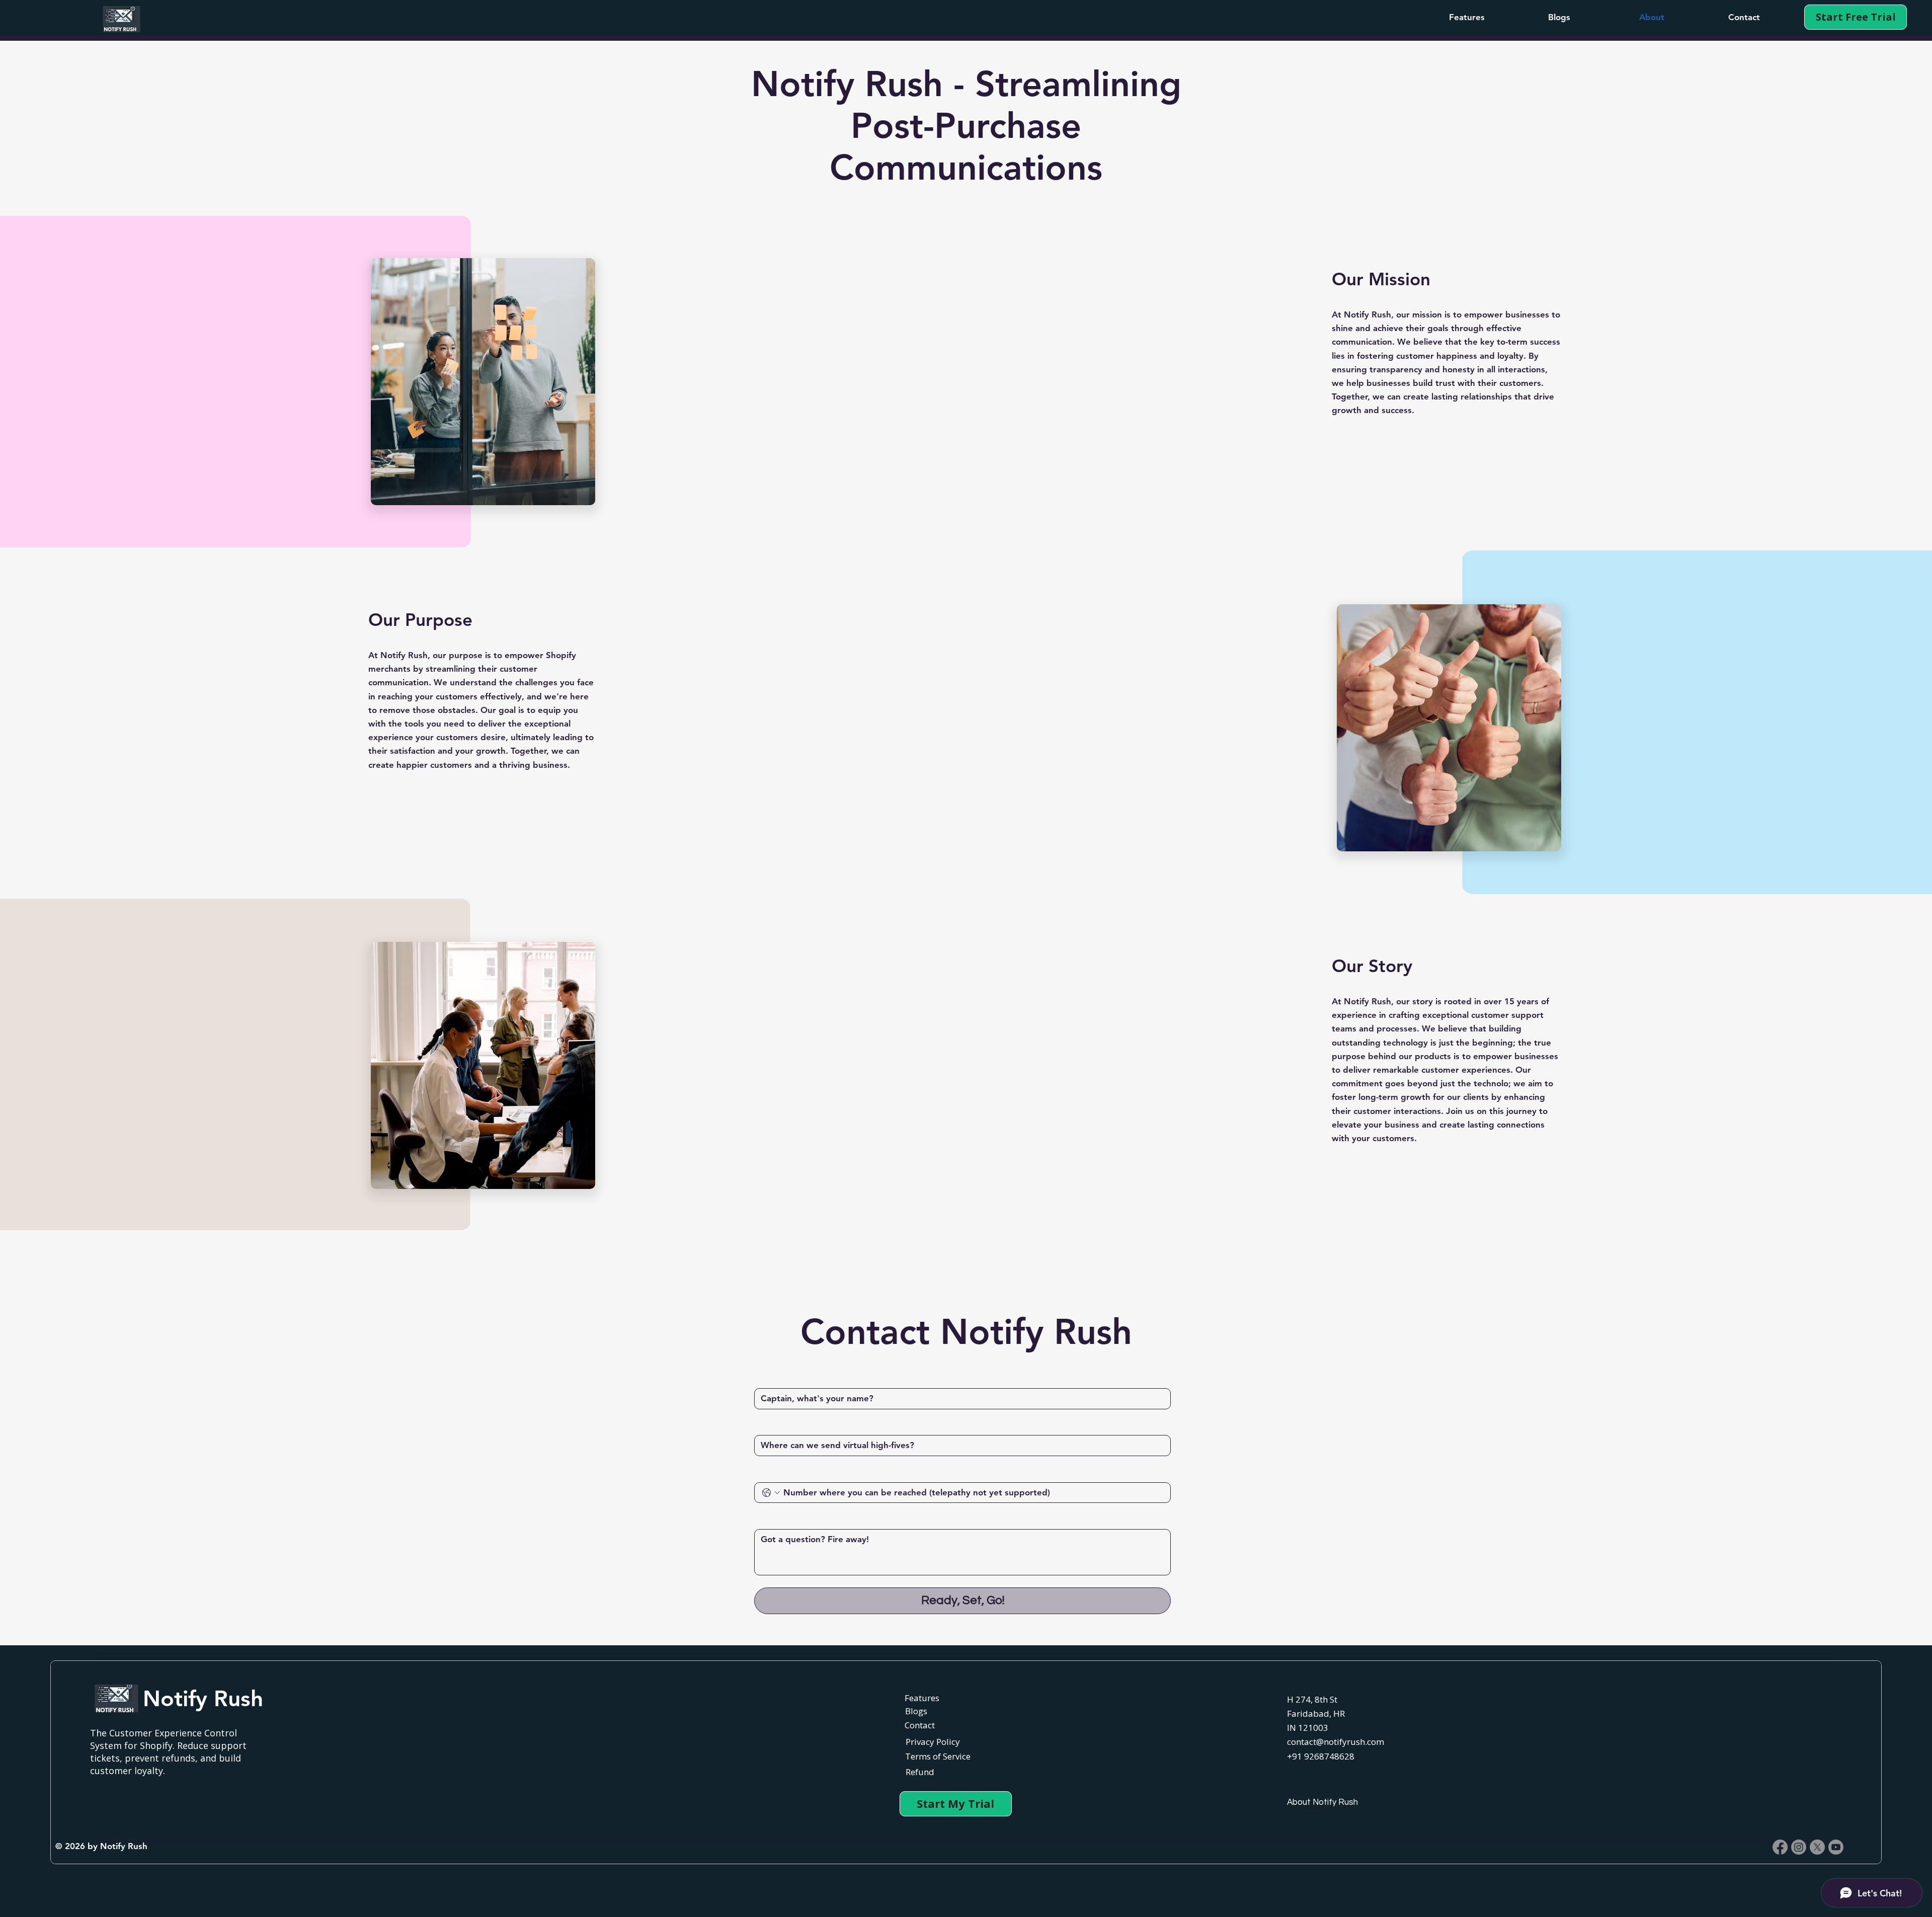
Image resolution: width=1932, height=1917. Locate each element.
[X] (1817, 1847)
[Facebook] (1780, 1847)
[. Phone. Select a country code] (771, 1493)
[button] (1467, 17)
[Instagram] (1799, 1847)
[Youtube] (1836, 1847)
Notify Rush (203, 1698)
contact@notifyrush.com (1336, 1742)
